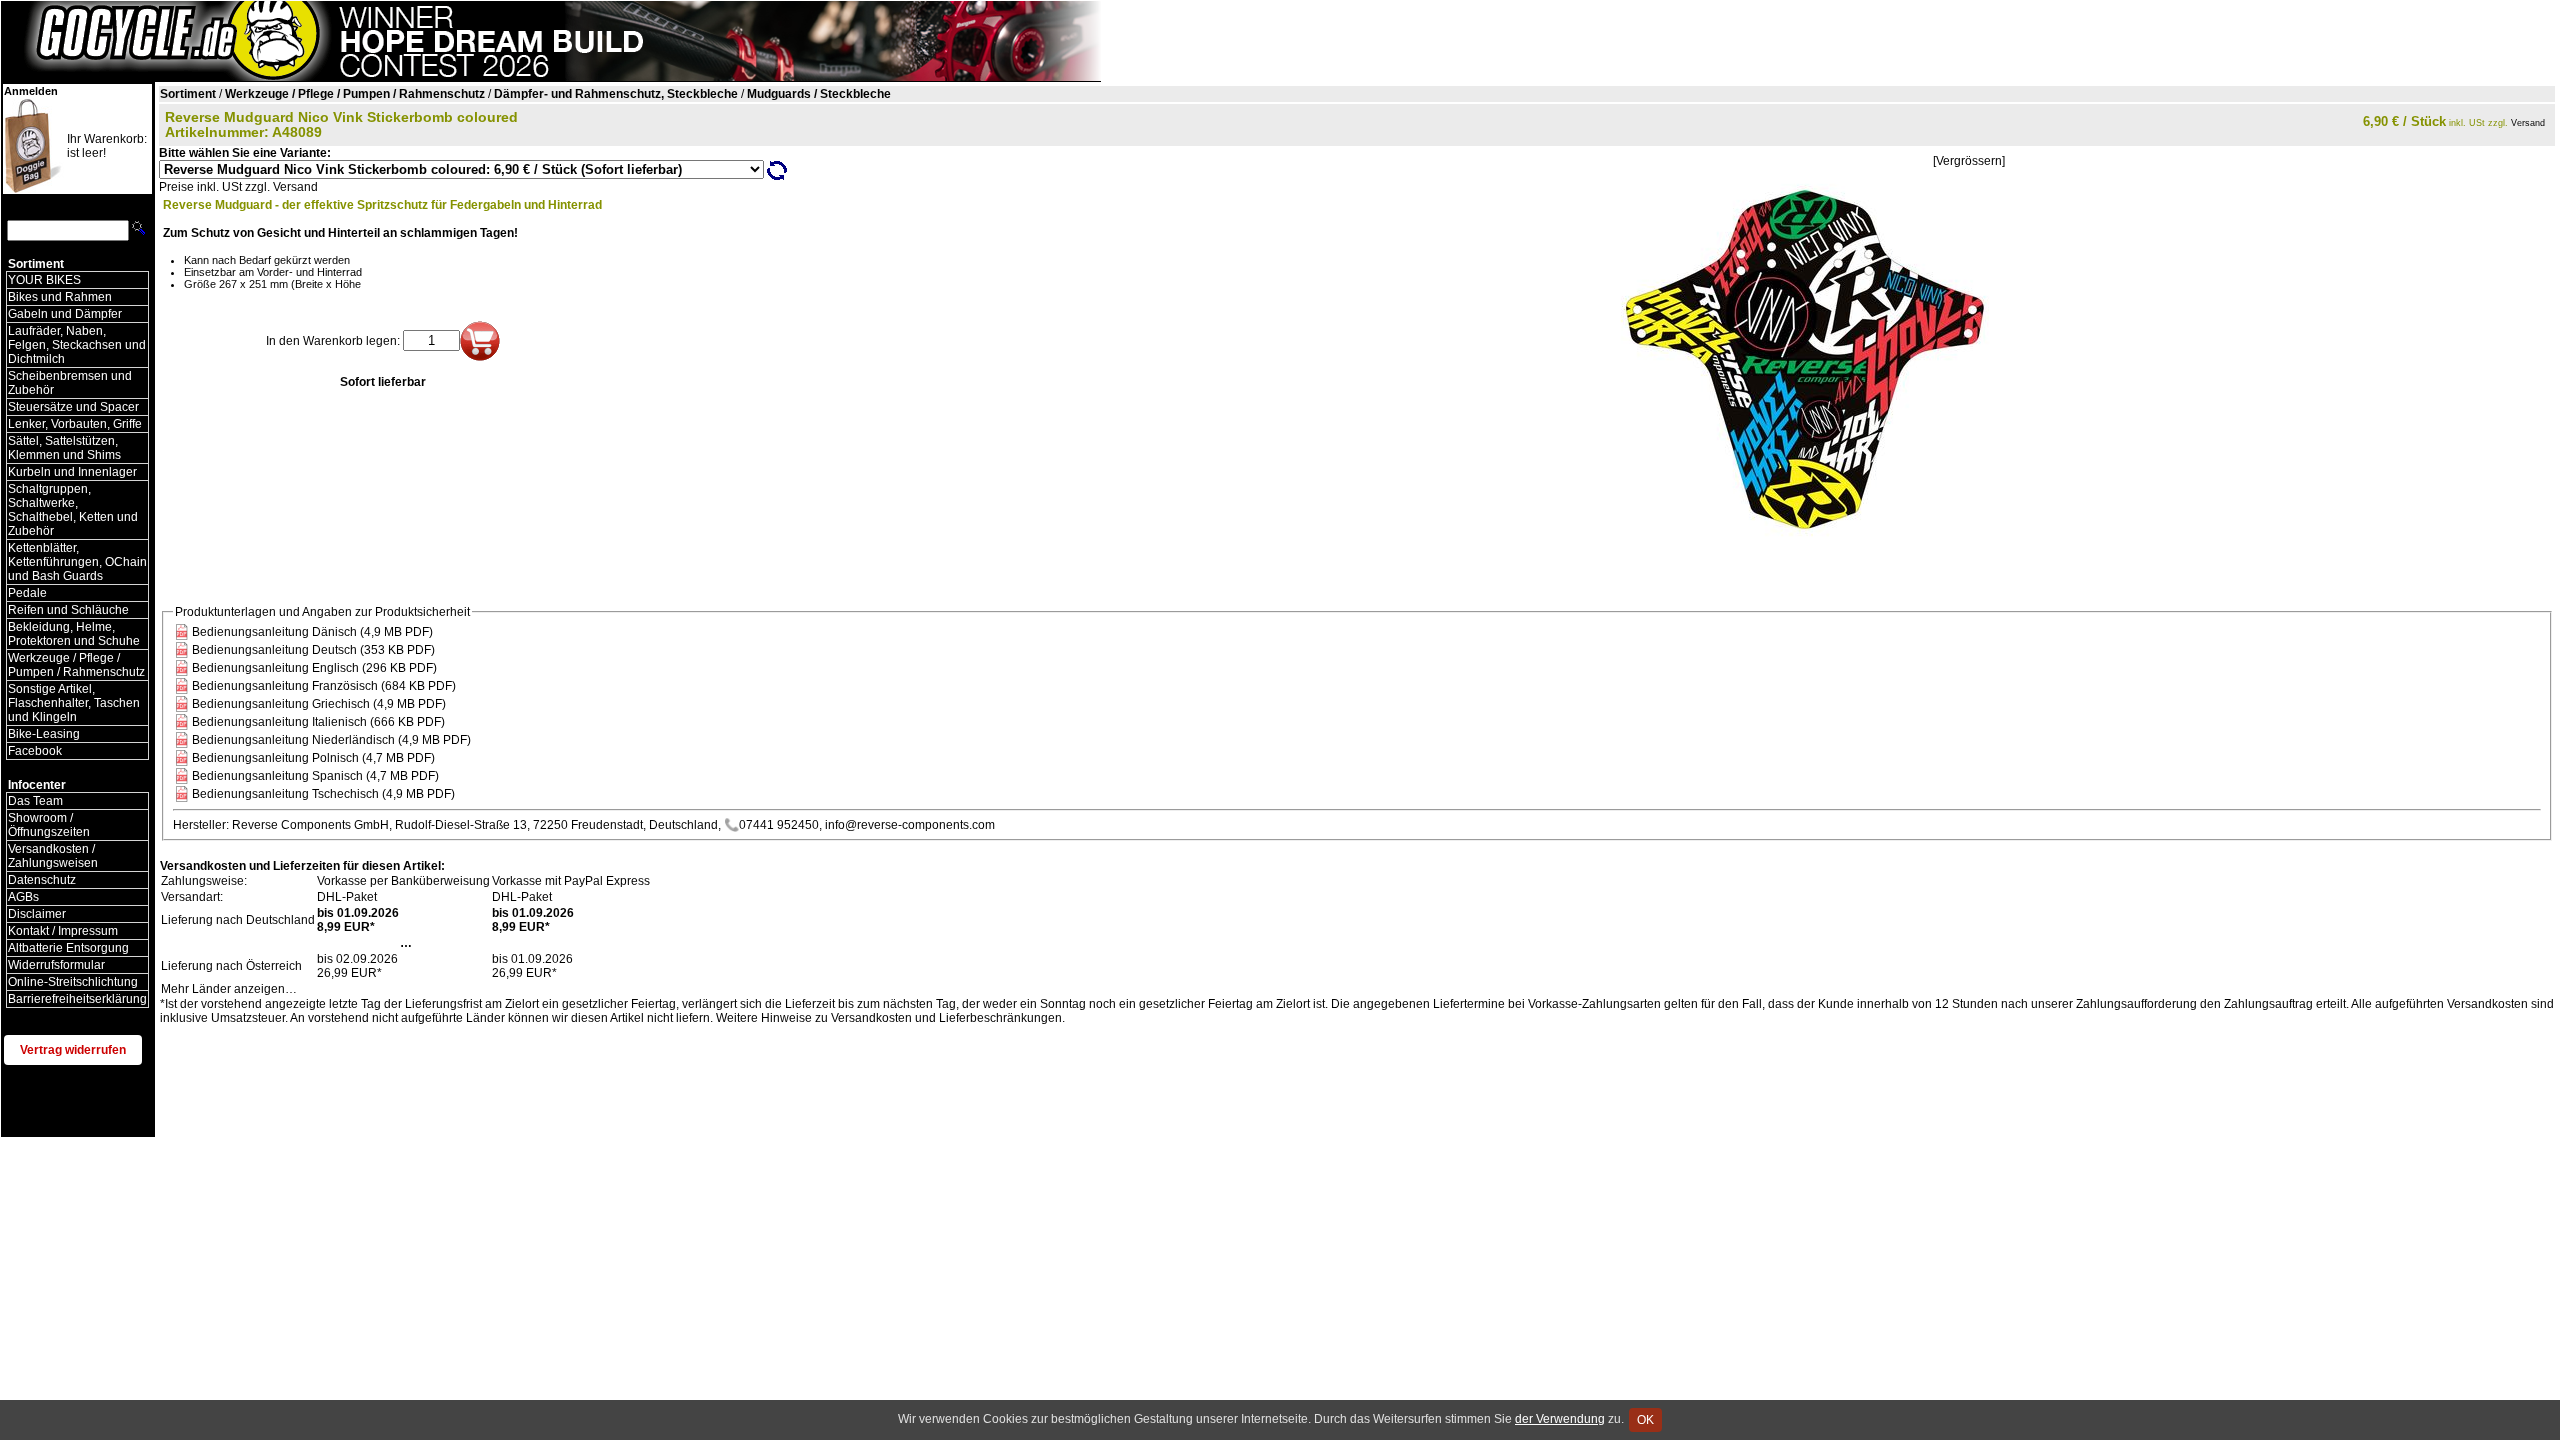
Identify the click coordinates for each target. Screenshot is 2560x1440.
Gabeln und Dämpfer (65, 314)
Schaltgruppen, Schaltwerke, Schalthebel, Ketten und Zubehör (73, 510)
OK (1645, 1420)
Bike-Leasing (44, 734)
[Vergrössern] (1969, 161)
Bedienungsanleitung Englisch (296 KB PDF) (314, 668)
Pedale (27, 593)
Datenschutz (42, 880)
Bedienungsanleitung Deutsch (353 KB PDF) (313, 650)
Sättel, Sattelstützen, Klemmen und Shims (64, 448)
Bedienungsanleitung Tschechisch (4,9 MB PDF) (323, 794)
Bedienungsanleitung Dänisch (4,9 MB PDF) (312, 632)
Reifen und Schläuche (68, 610)
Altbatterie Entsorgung (68, 948)
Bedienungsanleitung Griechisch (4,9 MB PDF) (319, 704)
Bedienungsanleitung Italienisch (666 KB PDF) (318, 722)
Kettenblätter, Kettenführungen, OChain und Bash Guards (77, 562)
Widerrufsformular (56, 965)
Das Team (35, 801)
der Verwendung (1560, 1419)
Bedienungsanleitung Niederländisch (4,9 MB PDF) (331, 740)
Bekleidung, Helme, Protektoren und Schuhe (74, 634)
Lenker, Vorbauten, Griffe (75, 424)
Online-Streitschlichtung (73, 982)
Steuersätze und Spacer (73, 407)
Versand (2528, 123)
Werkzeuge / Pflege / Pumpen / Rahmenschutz (76, 665)
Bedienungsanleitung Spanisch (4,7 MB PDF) (315, 776)
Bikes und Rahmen (60, 297)
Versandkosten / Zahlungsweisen (53, 856)
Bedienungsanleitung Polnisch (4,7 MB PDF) (313, 758)
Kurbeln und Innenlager (72, 472)
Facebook (35, 751)
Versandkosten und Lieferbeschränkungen (946, 1018)
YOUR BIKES (44, 280)
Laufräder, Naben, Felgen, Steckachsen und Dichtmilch (77, 345)
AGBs (23, 897)
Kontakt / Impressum (63, 931)
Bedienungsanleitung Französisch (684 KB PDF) (324, 686)
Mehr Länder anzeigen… (229, 989)
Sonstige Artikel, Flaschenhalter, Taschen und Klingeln (74, 703)
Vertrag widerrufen (73, 1050)
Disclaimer (37, 914)
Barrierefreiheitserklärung (77, 999)
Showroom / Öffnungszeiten (49, 825)
